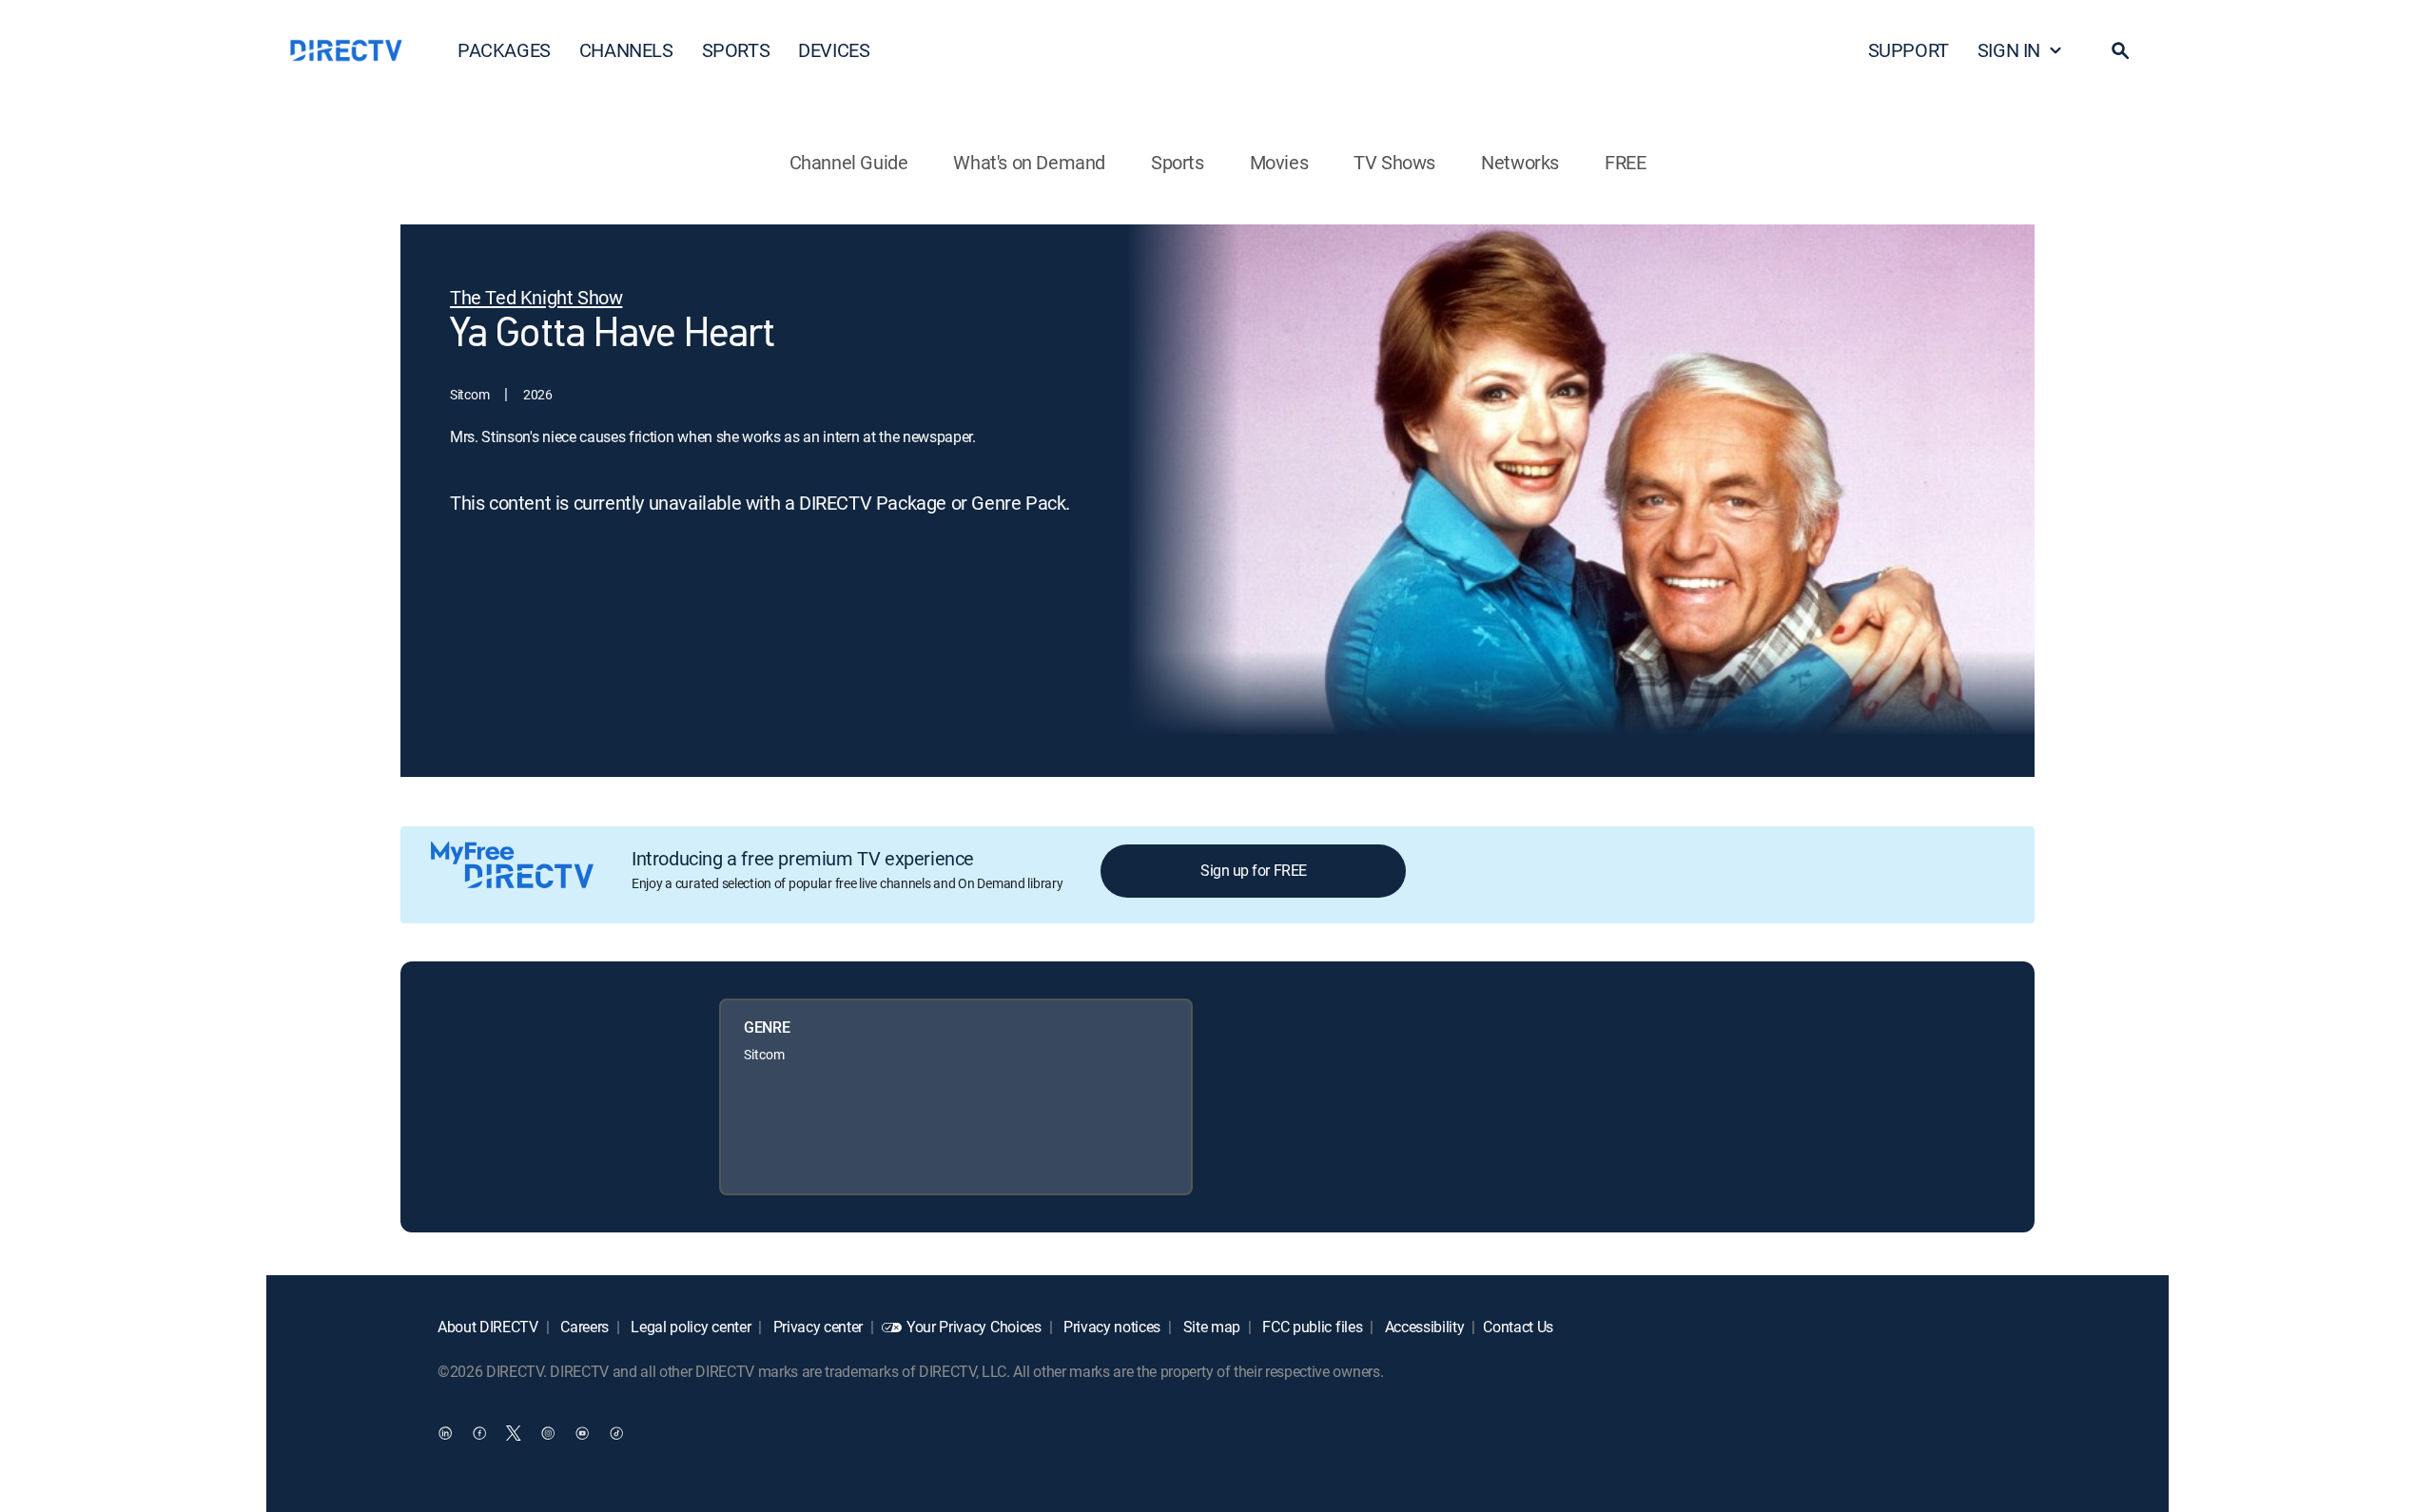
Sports (1178, 162)
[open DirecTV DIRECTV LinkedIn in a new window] (445, 1432)
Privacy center (816, 1327)
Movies (1279, 162)
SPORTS (736, 50)
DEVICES (834, 50)
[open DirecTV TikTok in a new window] (616, 1432)
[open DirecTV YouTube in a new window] (582, 1432)
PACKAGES (504, 50)
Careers (583, 1327)
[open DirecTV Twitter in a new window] (514, 1432)
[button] (2120, 50)
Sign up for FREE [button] (1253, 870)
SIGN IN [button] (2009, 50)
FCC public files (1311, 1327)
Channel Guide (849, 162)
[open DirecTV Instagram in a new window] (548, 1432)
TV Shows (1394, 162)
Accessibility (1423, 1327)
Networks (1520, 162)
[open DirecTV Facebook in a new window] (479, 1432)
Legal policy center (690, 1327)
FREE (1625, 162)
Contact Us (1518, 1327)
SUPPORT (1909, 50)
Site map (1210, 1327)
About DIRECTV (488, 1327)
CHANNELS (626, 50)
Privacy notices (1110, 1327)
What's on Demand (1029, 162)
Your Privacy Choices (974, 1327)
